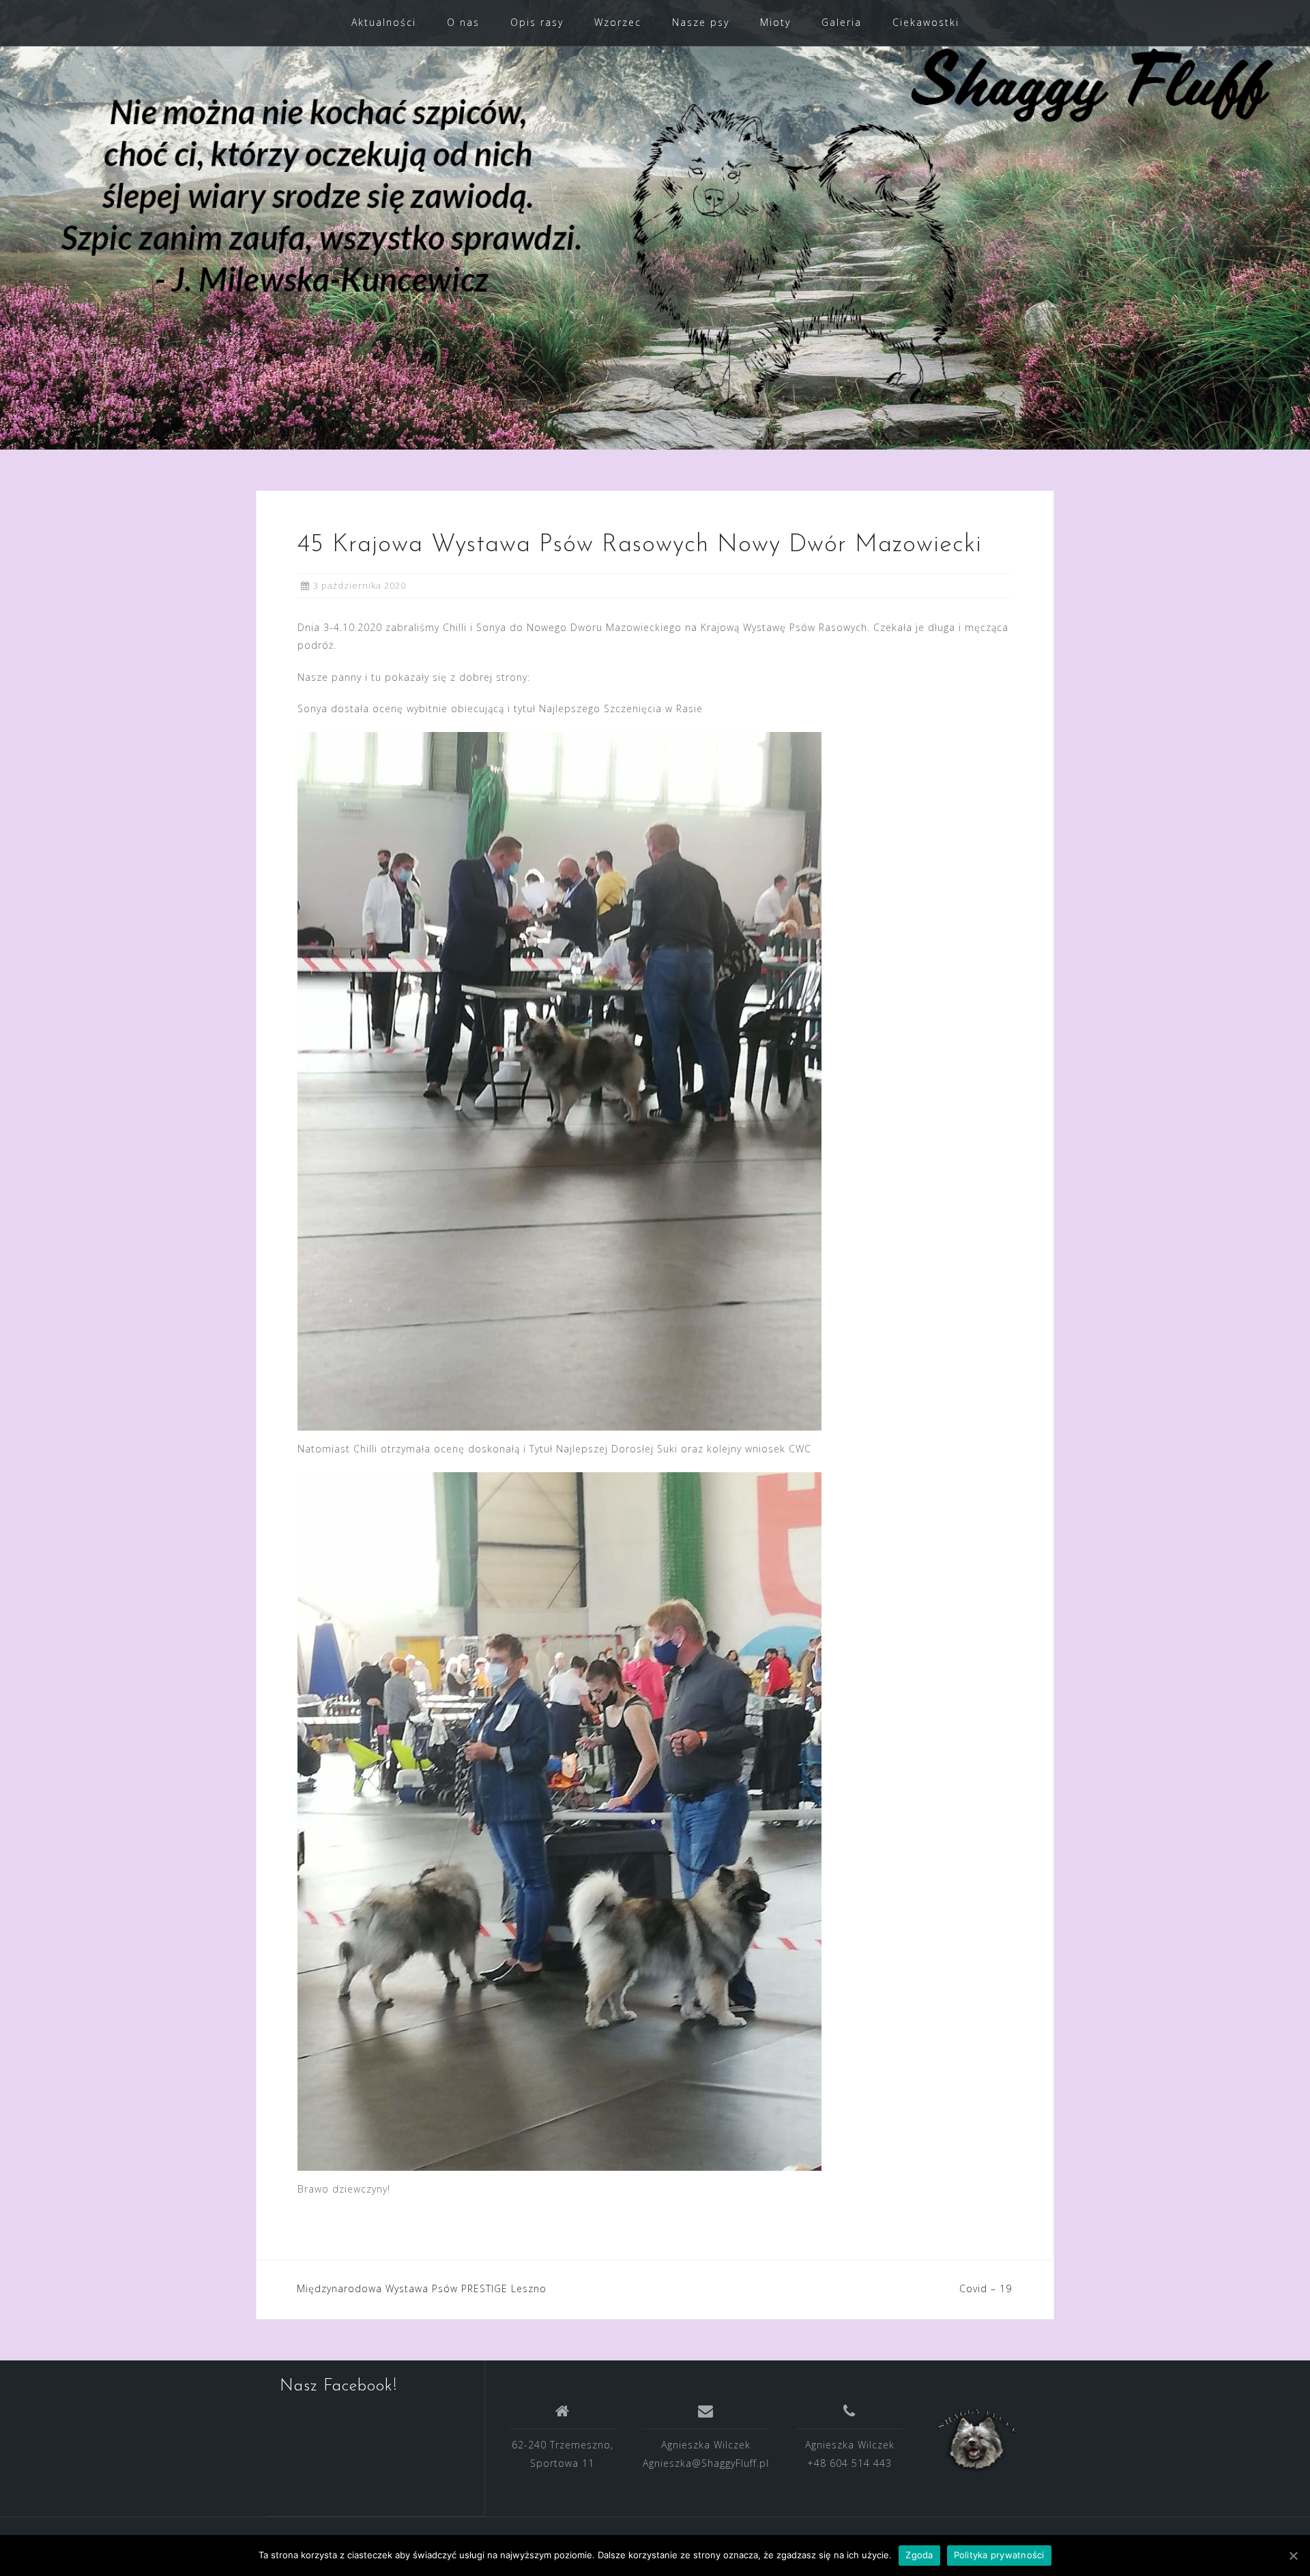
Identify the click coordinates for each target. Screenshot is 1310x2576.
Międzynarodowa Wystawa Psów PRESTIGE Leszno (422, 2288)
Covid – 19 (986, 2288)
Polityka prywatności (999, 2555)
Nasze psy (701, 22)
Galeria (842, 22)
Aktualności (384, 22)
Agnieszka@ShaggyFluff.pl (706, 2463)
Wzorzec (618, 22)
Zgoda (919, 2555)
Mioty (775, 22)
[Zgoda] (1293, 2556)
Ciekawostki (926, 22)
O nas (463, 22)
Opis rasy (537, 22)
